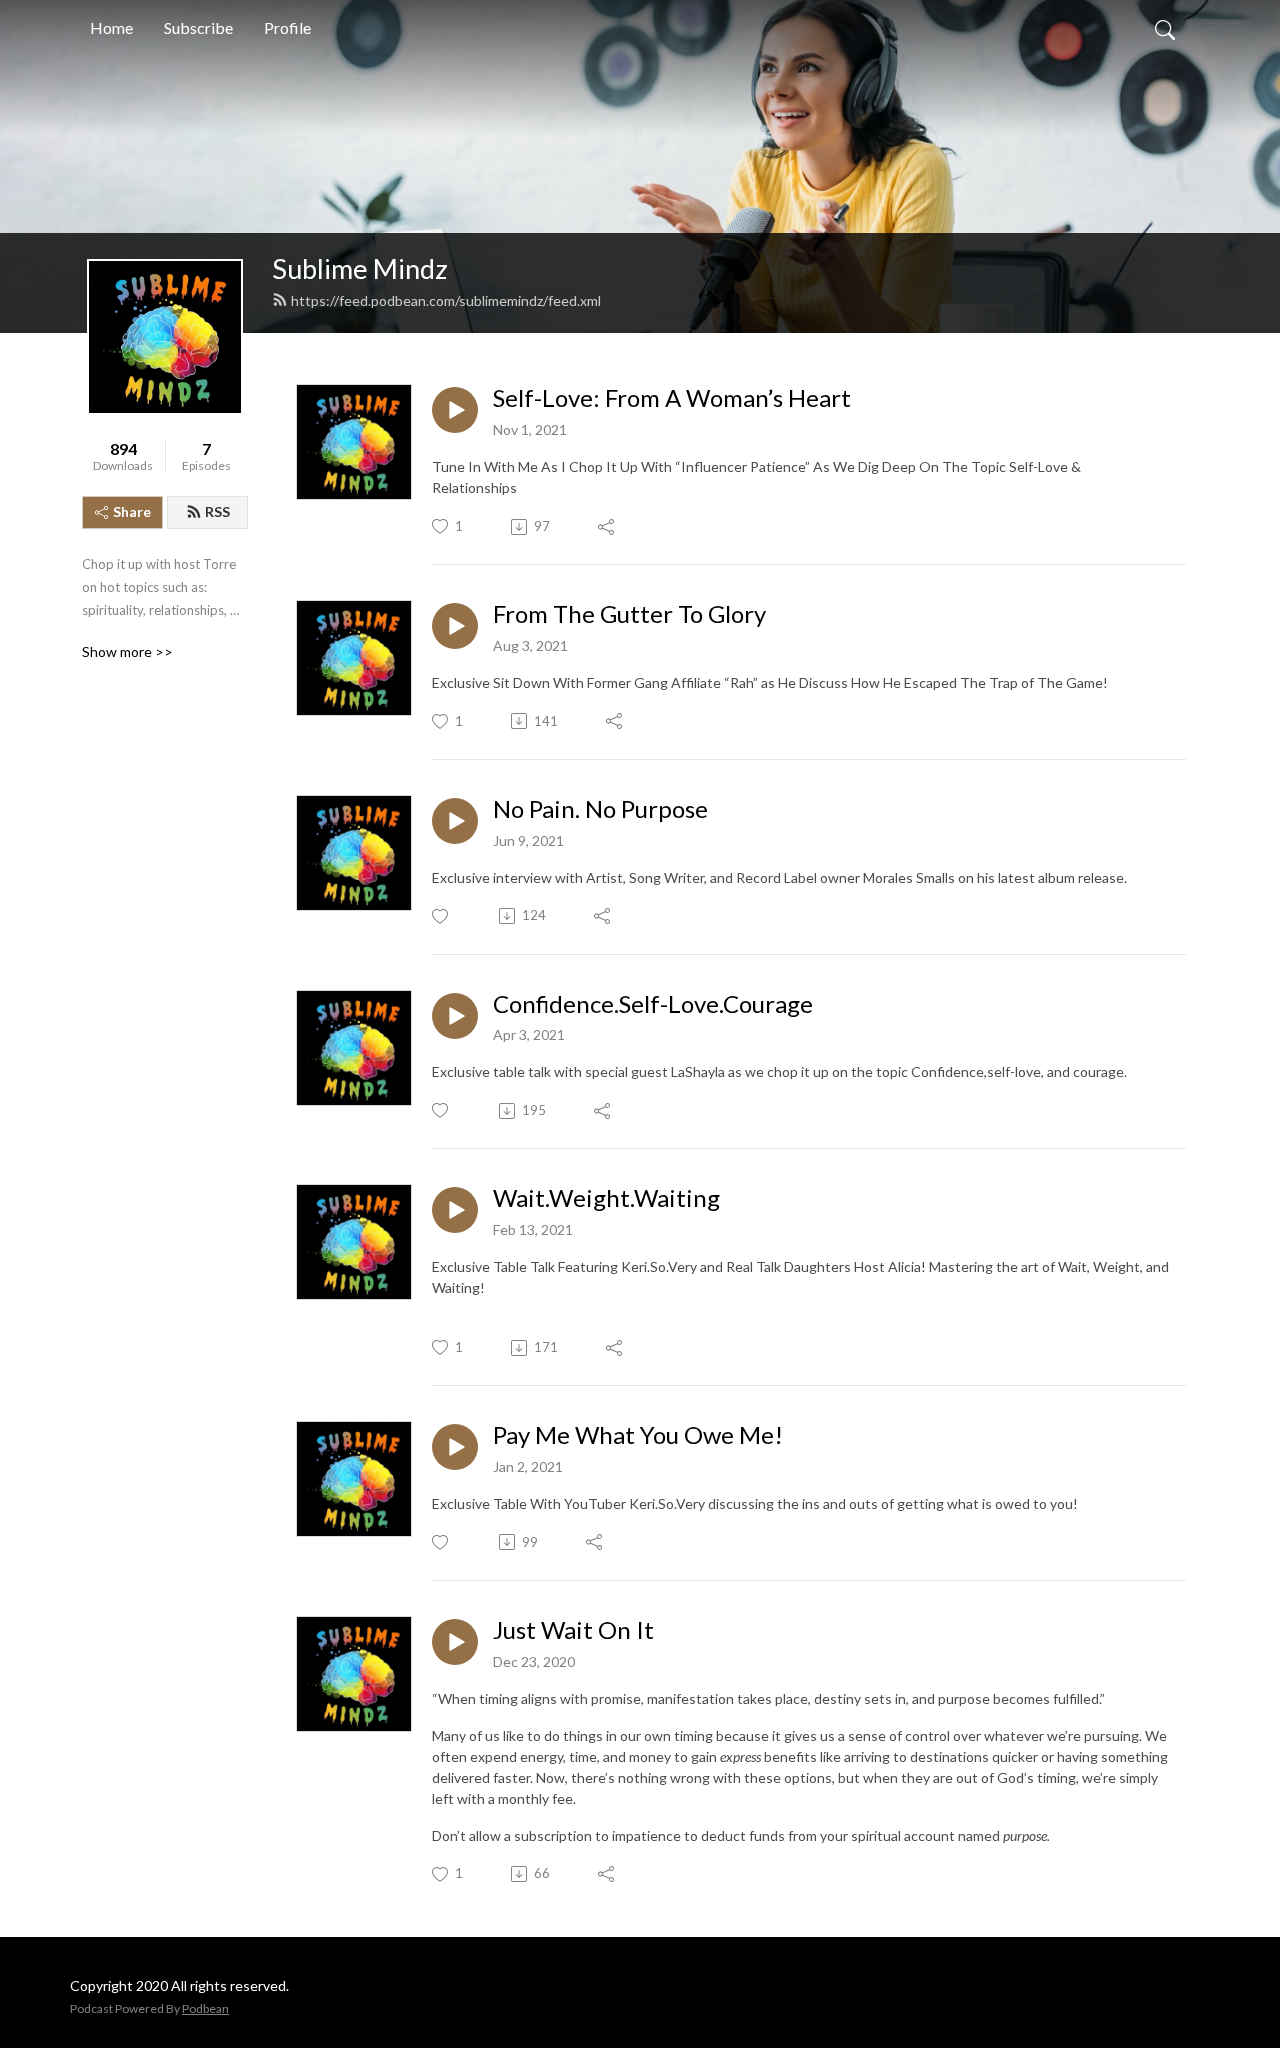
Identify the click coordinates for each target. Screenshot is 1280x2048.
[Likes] (441, 916)
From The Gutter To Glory (629, 614)
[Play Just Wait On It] (455, 1642)
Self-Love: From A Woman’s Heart (672, 398)
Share (132, 511)
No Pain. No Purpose (600, 809)
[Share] (607, 527)
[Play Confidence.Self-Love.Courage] (455, 1016)
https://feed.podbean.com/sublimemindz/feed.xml (446, 300)
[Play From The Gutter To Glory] (455, 626)
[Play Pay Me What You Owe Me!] (455, 1447)
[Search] (1165, 28)
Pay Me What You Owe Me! (638, 1435)
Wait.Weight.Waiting (606, 1198)
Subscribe (198, 27)
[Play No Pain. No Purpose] (455, 821)
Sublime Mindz (360, 268)
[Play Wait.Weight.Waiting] (455, 1210)
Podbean (205, 2008)
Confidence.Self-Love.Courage (653, 1004)
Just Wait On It (573, 1630)
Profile (287, 27)
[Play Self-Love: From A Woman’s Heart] (455, 410)
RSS (217, 511)
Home (111, 27)
